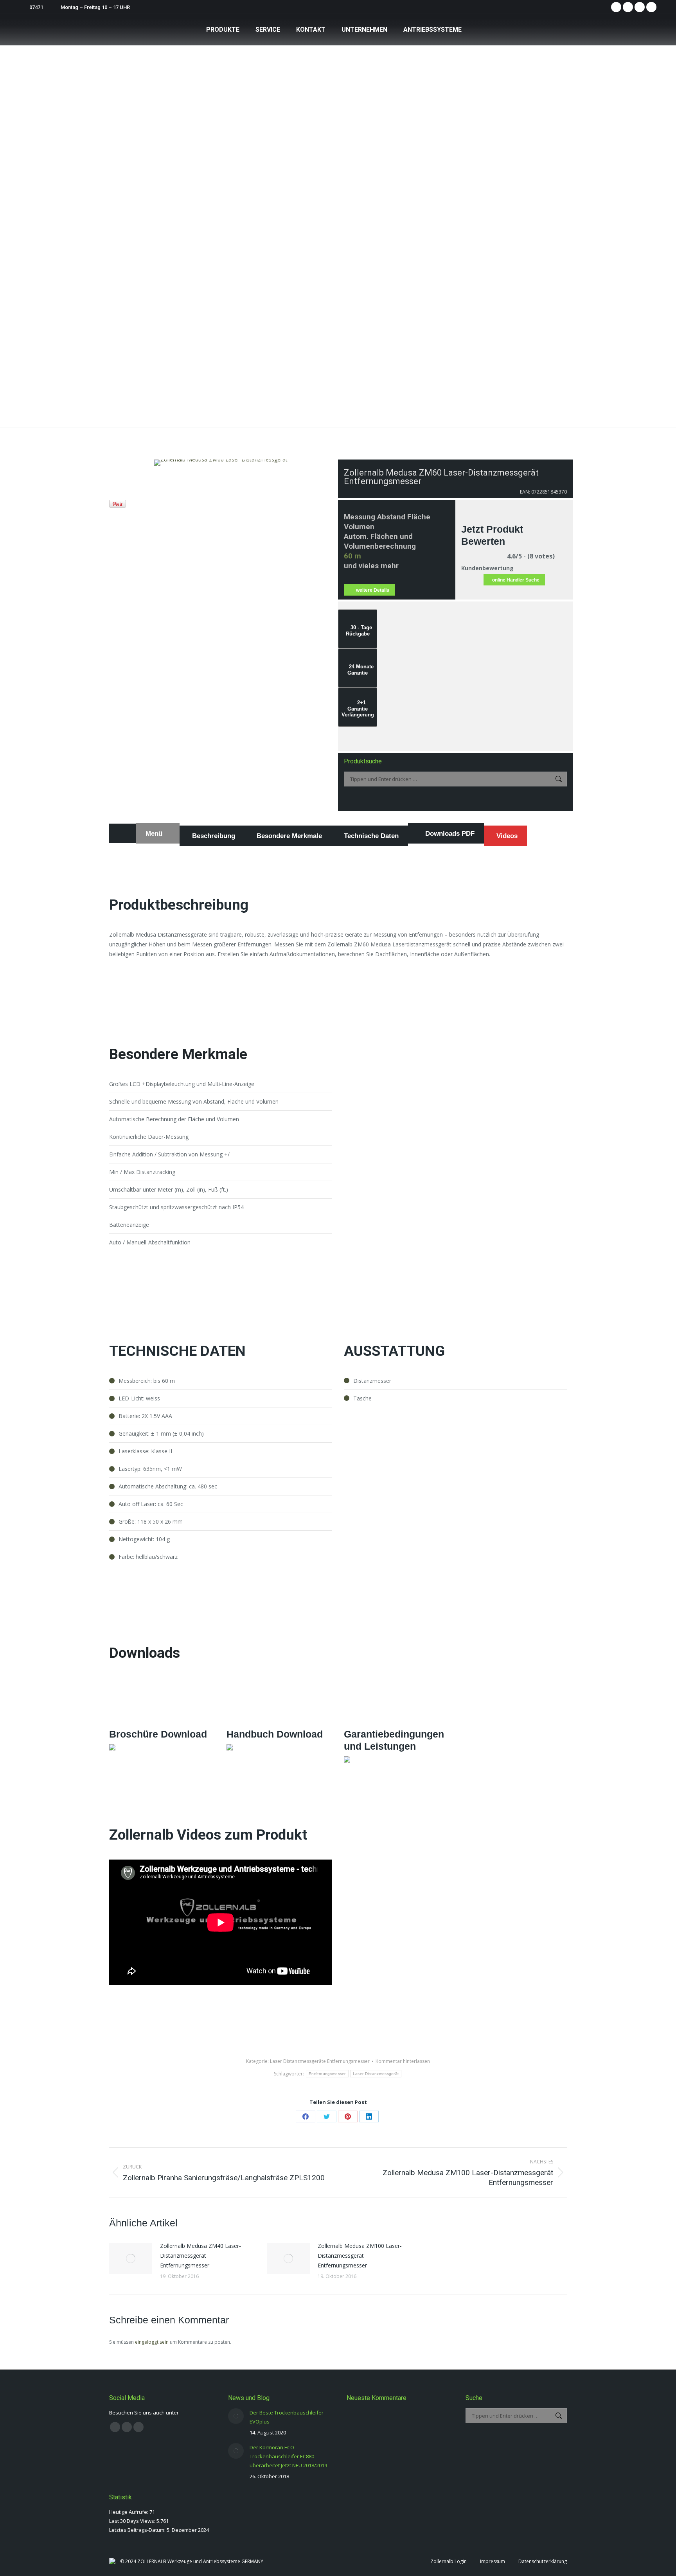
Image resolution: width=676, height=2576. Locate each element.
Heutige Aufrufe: (129, 2512)
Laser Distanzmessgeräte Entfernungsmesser (320, 2061)
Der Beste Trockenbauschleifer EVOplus (287, 2417)
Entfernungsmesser (327, 2074)
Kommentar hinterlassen (403, 2061)
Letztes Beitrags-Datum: (138, 2530)
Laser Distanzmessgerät (376, 2074)
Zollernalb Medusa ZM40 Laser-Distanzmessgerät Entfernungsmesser (200, 2256)
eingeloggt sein (152, 2342)
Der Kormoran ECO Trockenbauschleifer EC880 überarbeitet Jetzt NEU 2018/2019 (288, 2456)
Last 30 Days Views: (133, 2521)
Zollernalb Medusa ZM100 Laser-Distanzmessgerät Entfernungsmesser (360, 2256)
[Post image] (131, 2258)
